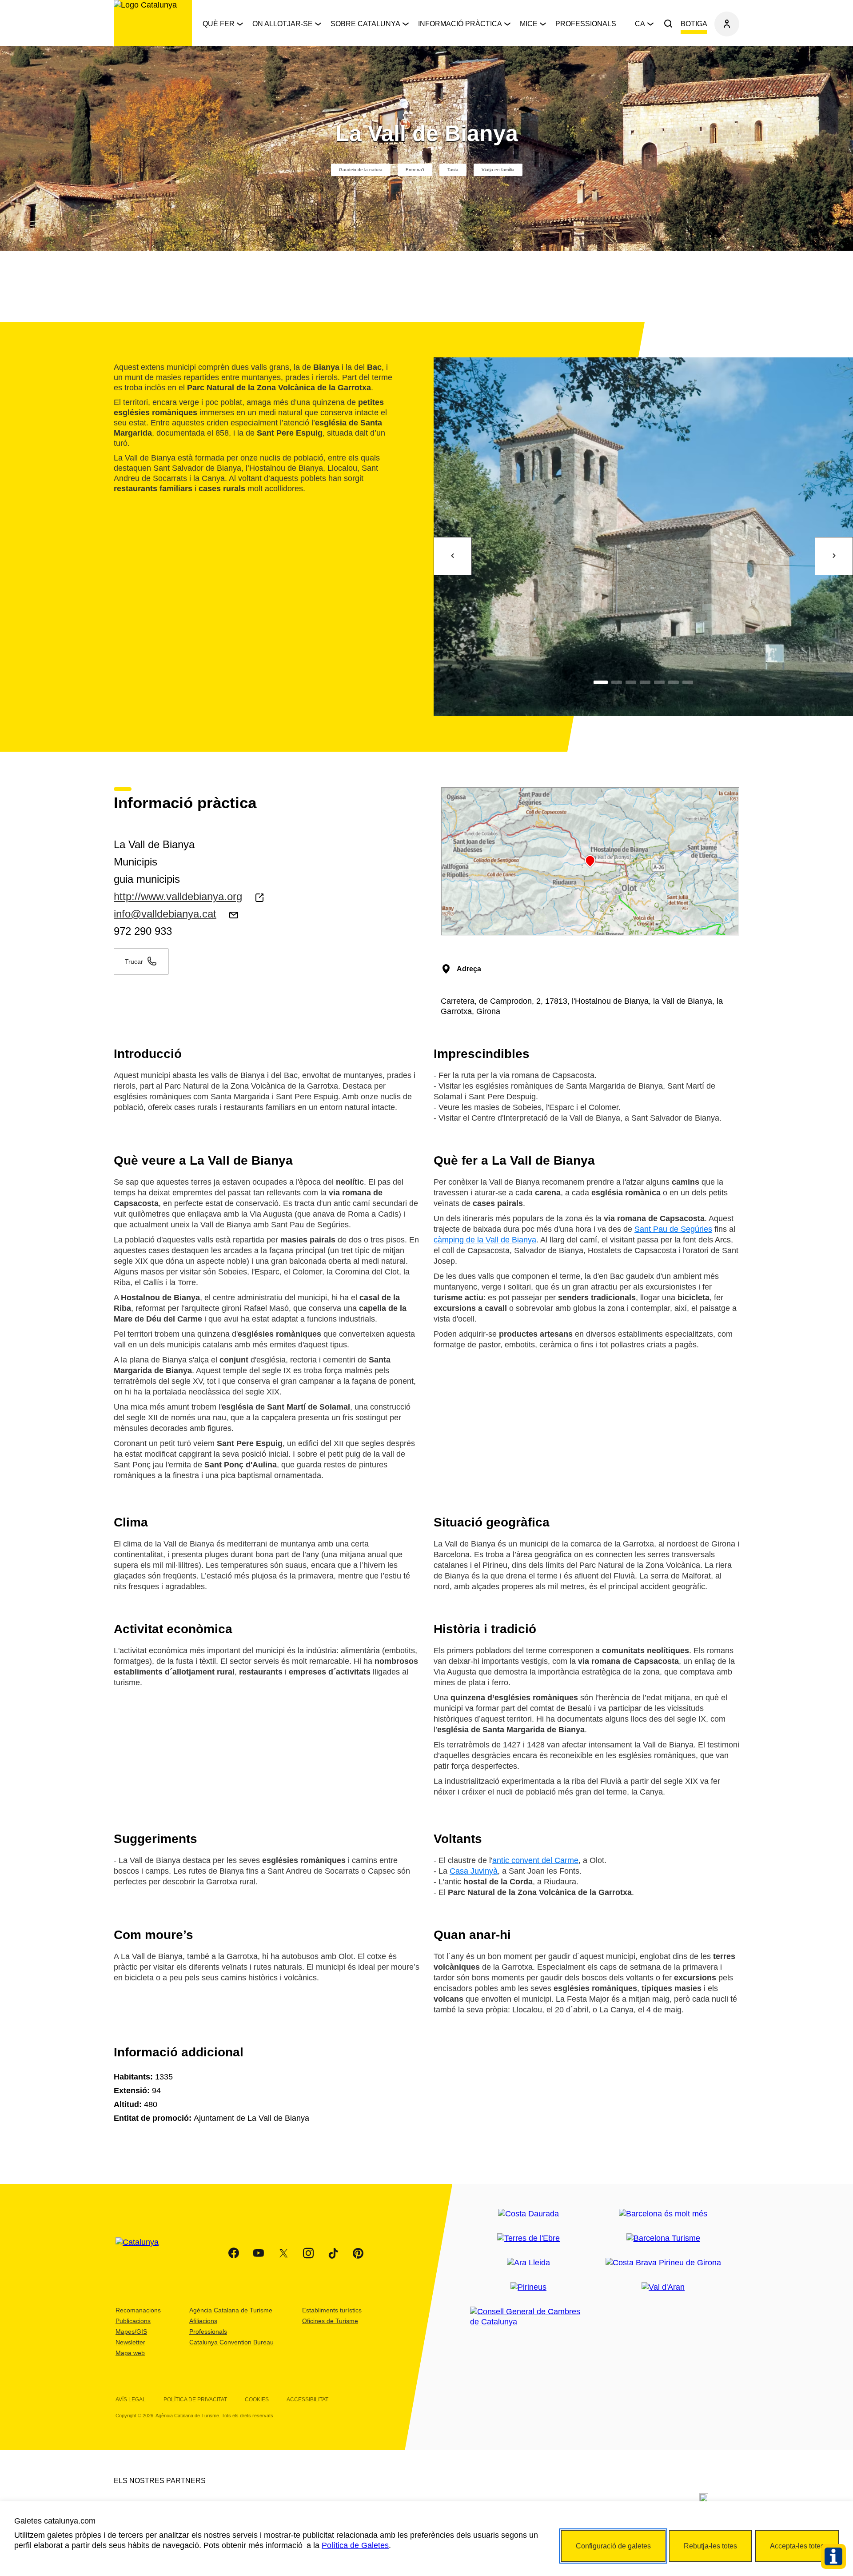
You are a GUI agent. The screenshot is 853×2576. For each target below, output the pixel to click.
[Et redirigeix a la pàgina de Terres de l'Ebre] (528, 2238)
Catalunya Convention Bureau (231, 2342)
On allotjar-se (283, 24)
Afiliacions (203, 2321)
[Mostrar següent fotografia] (834, 556)
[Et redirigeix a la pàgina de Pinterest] (358, 2253)
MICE (529, 24)
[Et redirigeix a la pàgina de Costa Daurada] (528, 2214)
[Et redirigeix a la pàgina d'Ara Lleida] (528, 2263)
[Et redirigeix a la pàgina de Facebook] (234, 2253)
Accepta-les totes (797, 2546)
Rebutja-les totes (710, 2546)
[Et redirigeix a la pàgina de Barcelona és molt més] (663, 2214)
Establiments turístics (332, 2310)
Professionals (586, 24)
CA (640, 24)
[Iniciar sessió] (727, 24)
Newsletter (130, 2342)
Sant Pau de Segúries (673, 1229)
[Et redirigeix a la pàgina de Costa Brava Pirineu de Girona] (663, 2263)
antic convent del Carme (535, 1860)
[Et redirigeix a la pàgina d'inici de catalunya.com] (143, 2253)
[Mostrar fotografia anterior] (453, 556)
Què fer (219, 24)
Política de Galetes (355, 2545)
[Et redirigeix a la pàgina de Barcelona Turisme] (663, 2238)
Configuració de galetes (613, 2546)
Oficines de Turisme (330, 2321)
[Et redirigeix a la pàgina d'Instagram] (308, 2253)
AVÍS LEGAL (131, 2400)
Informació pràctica (460, 24)
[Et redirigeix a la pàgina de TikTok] (333, 2253)
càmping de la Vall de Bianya (485, 1240)
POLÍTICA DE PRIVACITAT (195, 2400)
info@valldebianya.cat (165, 914)
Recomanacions (138, 2310)
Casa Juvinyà (474, 1871)
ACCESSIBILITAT (307, 2400)
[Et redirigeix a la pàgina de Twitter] (283, 2253)
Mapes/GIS (131, 2332)
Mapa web (130, 2353)
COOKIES (257, 2400)
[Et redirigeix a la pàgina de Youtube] (259, 2253)
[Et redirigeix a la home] (153, 23)
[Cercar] (668, 24)
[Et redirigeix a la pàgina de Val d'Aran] (663, 2287)
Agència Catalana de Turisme (231, 2310)
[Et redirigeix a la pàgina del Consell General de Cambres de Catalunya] (528, 2317)
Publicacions (133, 2321)
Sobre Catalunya (365, 24)
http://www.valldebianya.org (178, 896)
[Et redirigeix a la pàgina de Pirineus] (528, 2287)
